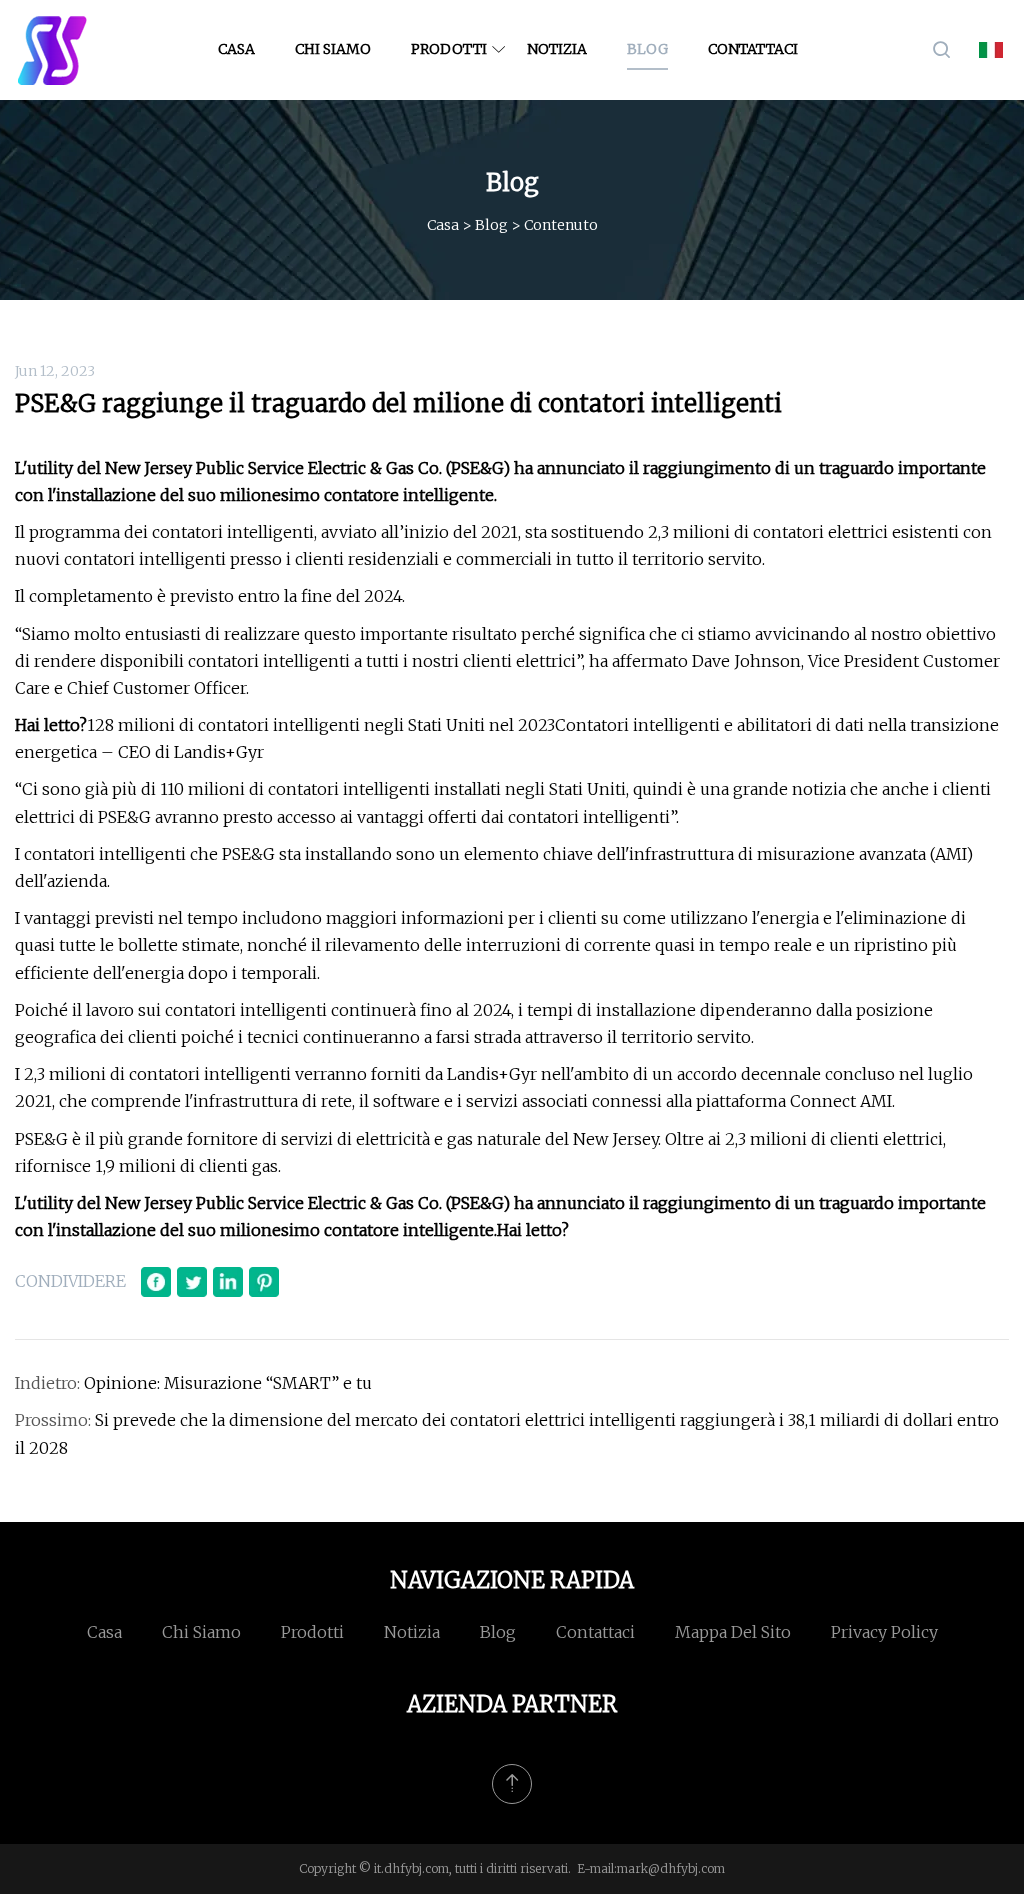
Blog (647, 49)
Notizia (557, 49)
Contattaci (753, 49)
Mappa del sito (733, 1632)
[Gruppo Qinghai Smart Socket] (52, 50)
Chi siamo (333, 49)
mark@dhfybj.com (671, 1868)
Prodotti (449, 49)
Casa (236, 49)
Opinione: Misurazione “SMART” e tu (228, 1383)
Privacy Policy (884, 1632)
